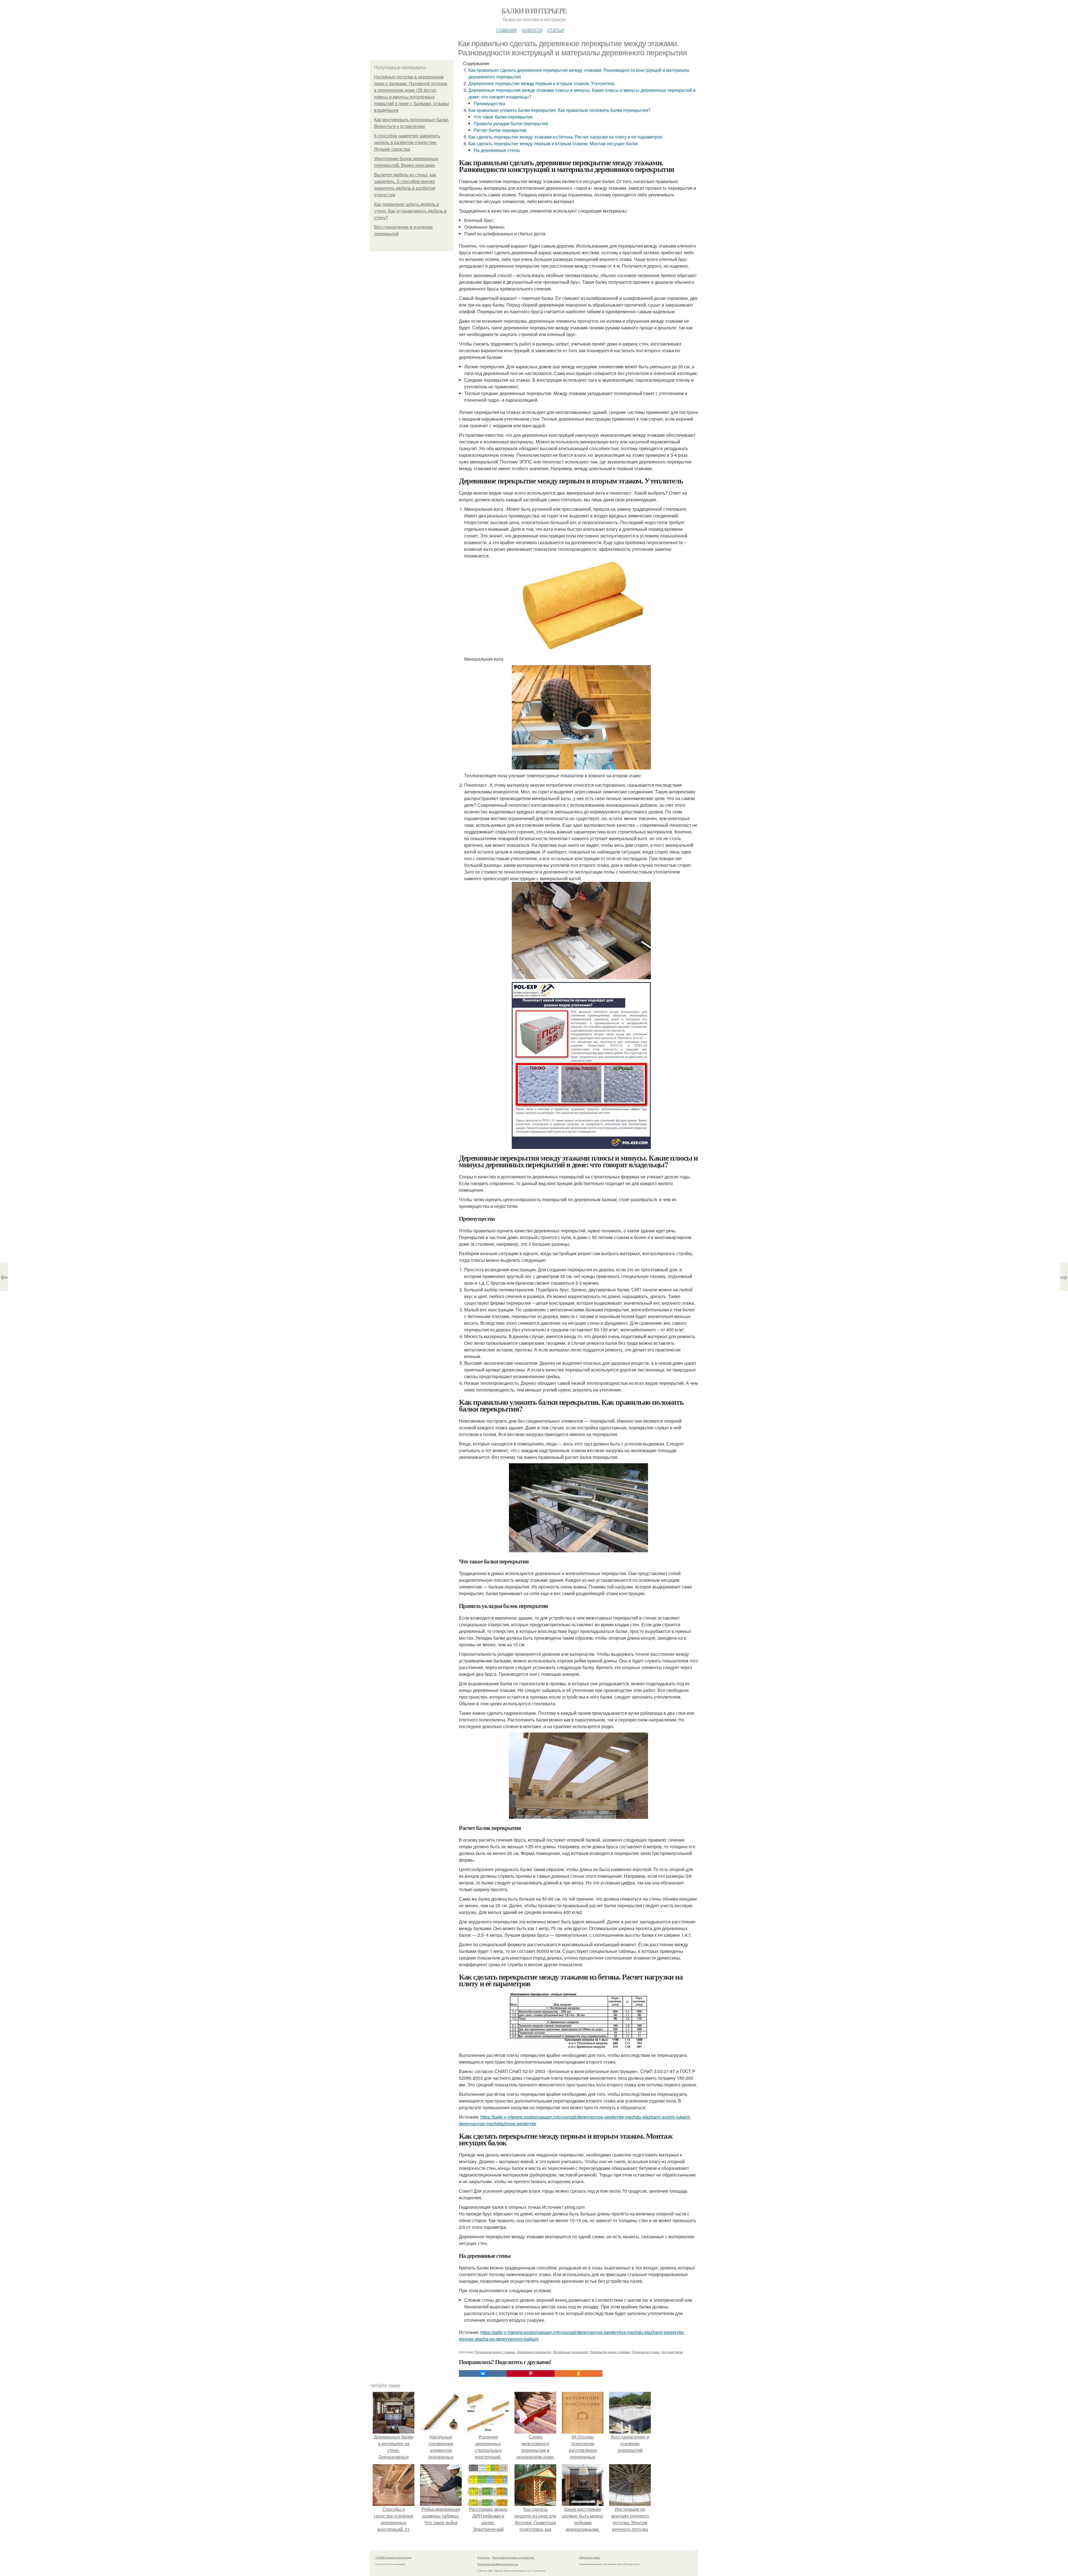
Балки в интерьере (534, 11)
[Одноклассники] (578, 2373)
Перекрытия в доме (646, 2352)
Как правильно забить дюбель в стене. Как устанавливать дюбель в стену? (410, 211)
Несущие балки (672, 2352)
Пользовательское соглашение (513, 2557)
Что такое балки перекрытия (503, 117)
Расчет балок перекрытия (500, 130)
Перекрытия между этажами (610, 2352)
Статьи (556, 29)
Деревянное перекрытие (534, 2352)
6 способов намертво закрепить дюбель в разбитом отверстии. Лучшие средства (407, 143)
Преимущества (489, 103)
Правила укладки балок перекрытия (511, 123)
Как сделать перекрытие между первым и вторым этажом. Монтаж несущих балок (553, 143)
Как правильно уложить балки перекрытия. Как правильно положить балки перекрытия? (559, 110)
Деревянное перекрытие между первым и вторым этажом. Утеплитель (542, 83)
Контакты (484, 2557)
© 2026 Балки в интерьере (393, 2557)
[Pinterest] (531, 2373)
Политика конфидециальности (498, 2564)
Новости (532, 29)
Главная (506, 29)
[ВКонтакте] (483, 2373)
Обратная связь (590, 2557)
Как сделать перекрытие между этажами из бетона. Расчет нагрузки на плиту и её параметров (565, 137)
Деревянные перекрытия (570, 2352)
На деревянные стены (497, 150)
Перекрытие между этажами (495, 2352)
